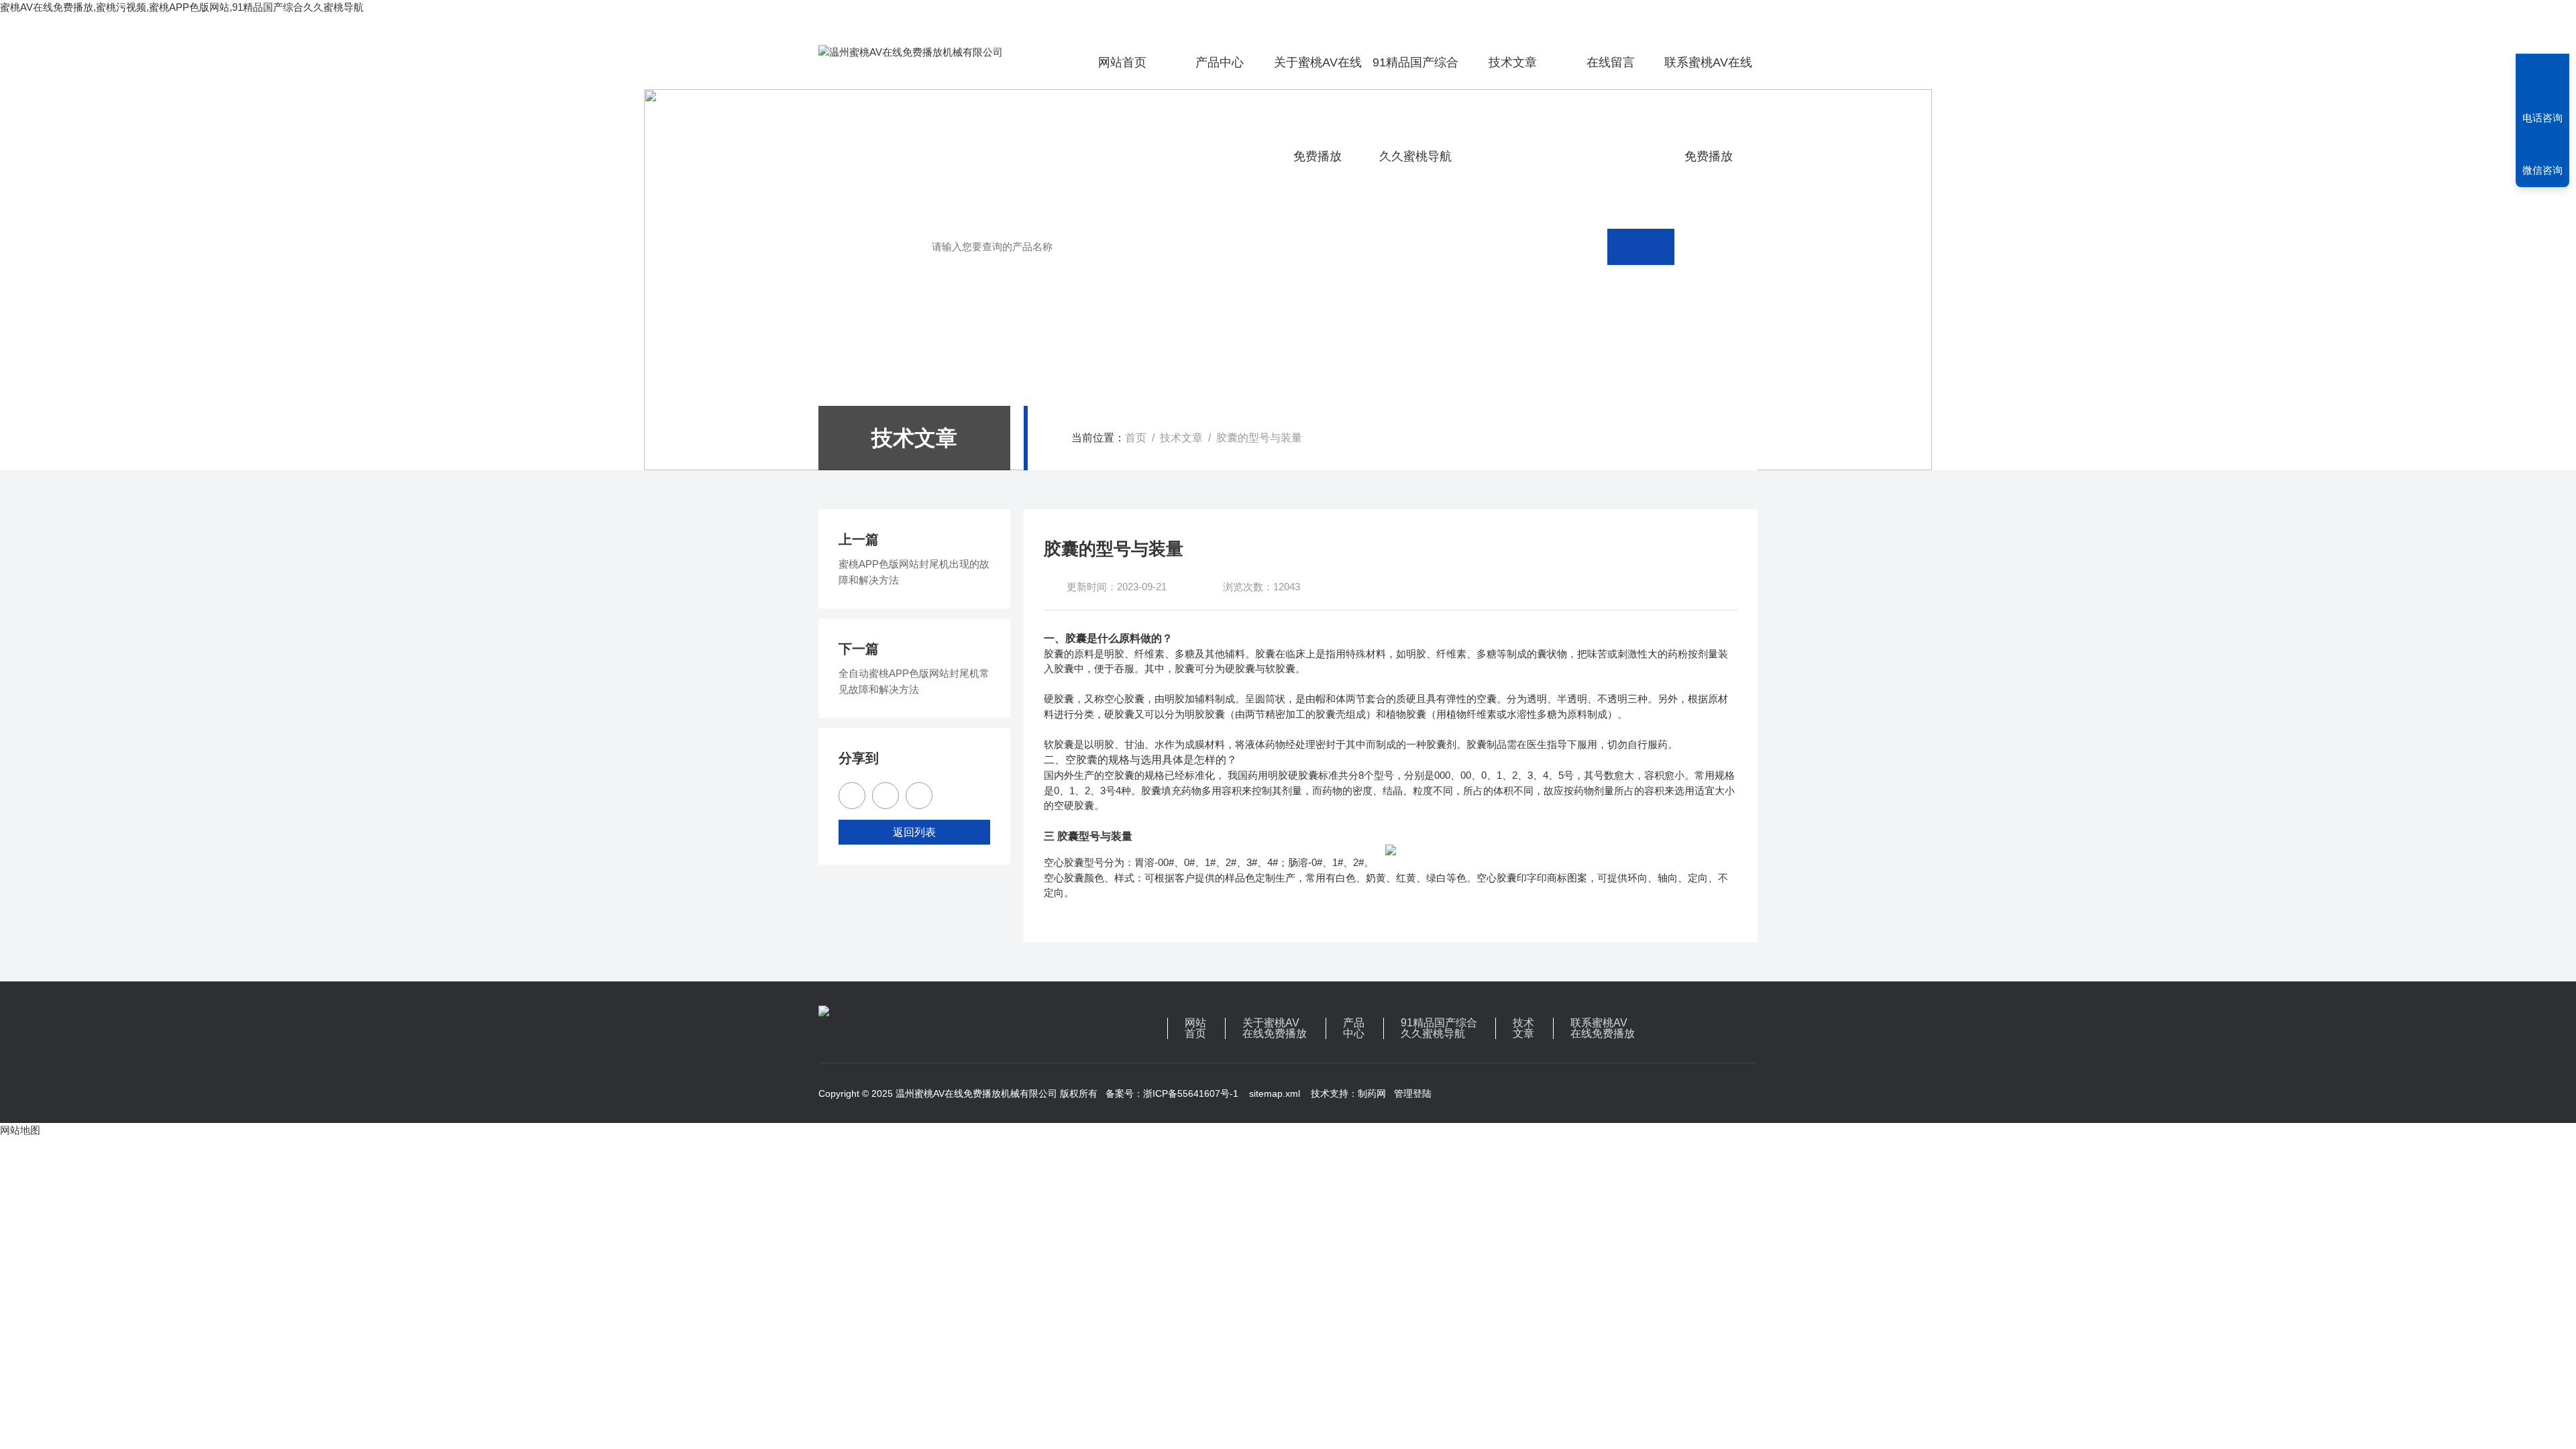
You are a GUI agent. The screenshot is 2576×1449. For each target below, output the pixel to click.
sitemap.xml (1275, 1093)
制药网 (1372, 1093)
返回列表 (914, 832)
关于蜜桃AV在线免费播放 (1318, 72)
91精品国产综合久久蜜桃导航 (1415, 72)
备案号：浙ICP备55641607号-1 (1172, 1093)
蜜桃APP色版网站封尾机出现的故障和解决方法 (914, 572)
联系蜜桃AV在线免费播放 (1708, 72)
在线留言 (1611, 62)
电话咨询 (2542, 118)
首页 (1136, 438)
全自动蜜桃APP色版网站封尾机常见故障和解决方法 (914, 681)
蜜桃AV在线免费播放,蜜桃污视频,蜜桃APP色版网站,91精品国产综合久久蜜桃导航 (182, 7)
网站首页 (1122, 62)
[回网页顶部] (2542, 68)
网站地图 (20, 1130)
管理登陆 (1413, 1093)
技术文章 (1513, 62)
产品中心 (1220, 62)
